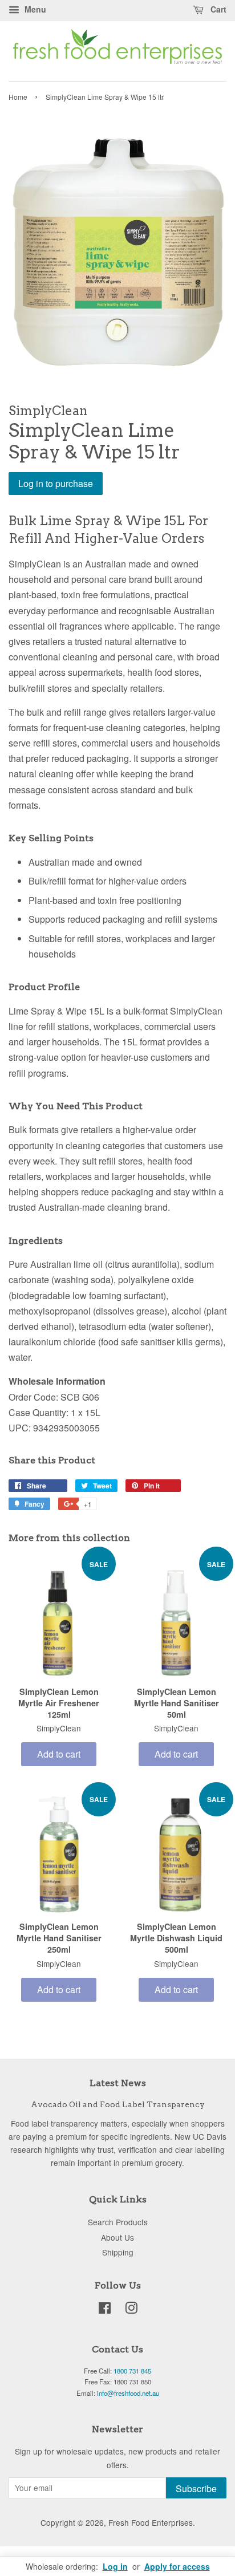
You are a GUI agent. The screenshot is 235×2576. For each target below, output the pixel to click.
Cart (217, 9)
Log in (115, 2566)
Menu (34, 9)
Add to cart (59, 1754)
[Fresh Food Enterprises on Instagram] (131, 2310)
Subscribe (196, 2488)
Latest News (118, 2083)
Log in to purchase (56, 483)
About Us (117, 2237)
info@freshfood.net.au (128, 2393)
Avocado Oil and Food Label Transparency (118, 2104)
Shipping (118, 2252)
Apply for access (177, 2566)
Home (18, 97)
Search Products (118, 2222)
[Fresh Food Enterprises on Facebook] (105, 2310)
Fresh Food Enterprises (151, 2522)
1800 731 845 (132, 2371)
